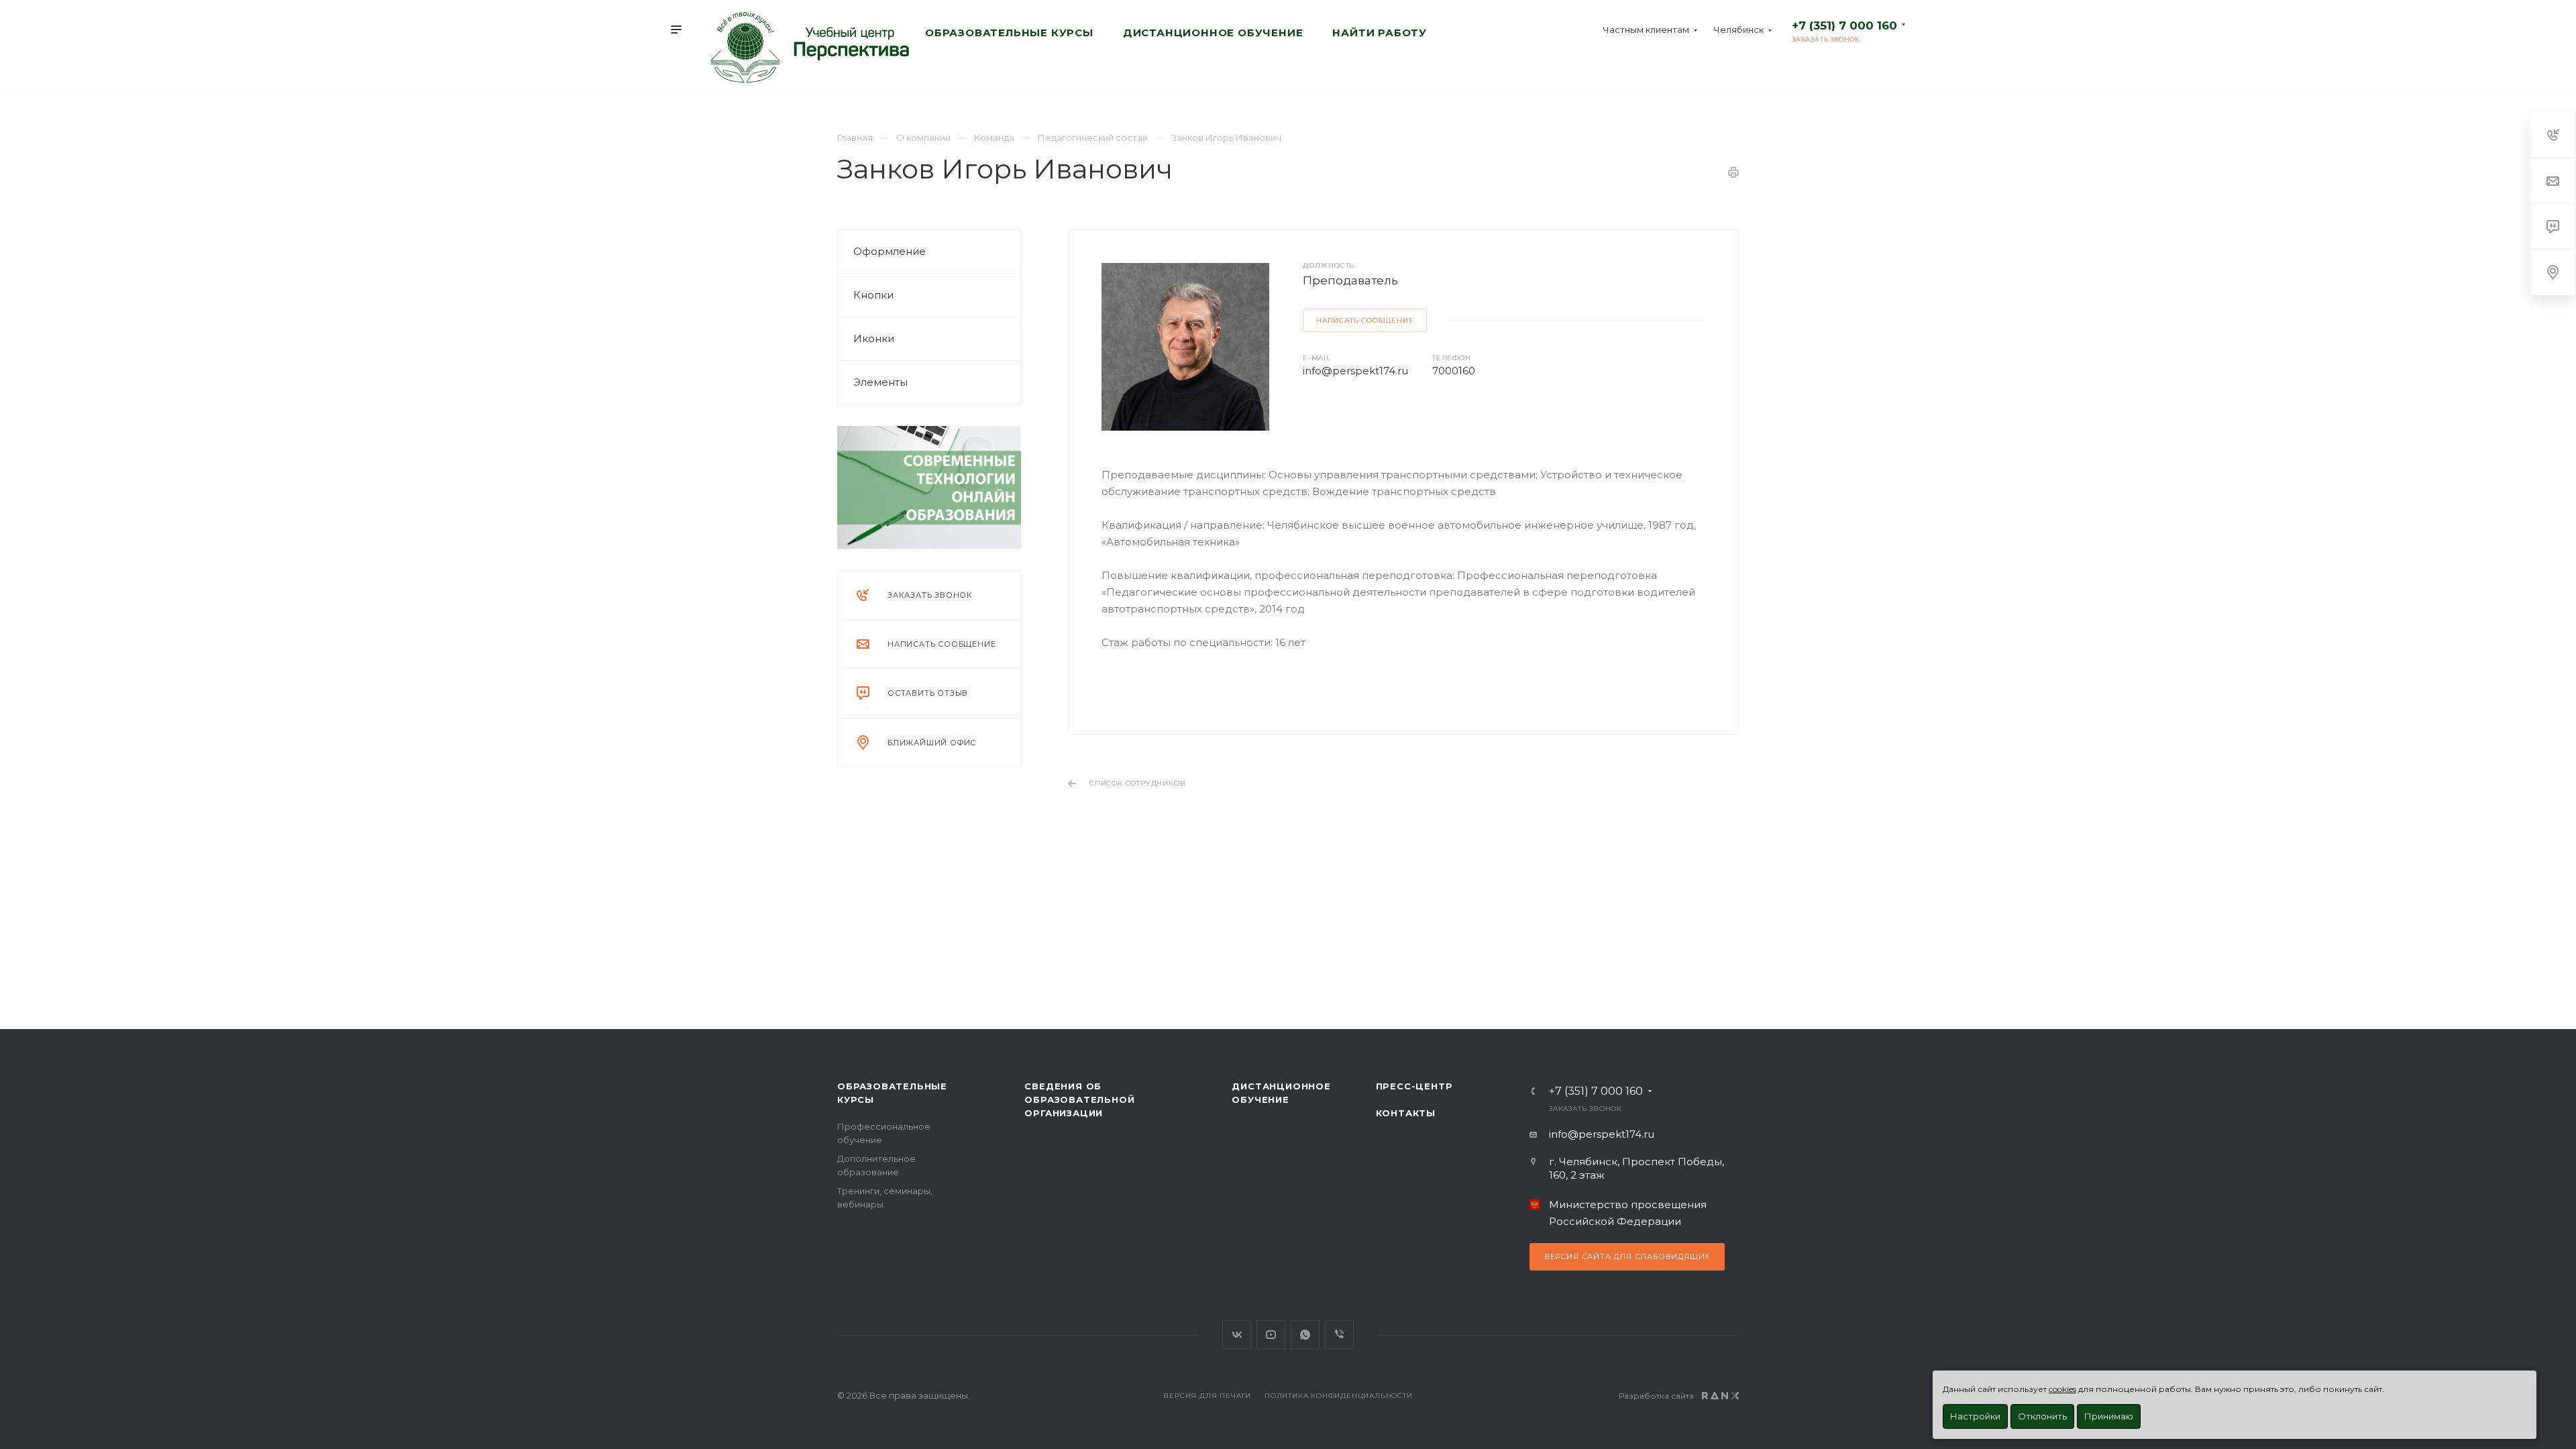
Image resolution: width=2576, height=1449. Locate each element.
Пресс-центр (1414, 1086)
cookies (2062, 1389)
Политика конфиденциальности (1339, 1396)
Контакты (1406, 1113)
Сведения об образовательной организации (1079, 1099)
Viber (1339, 1335)
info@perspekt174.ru (1355, 371)
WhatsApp (1305, 1335)
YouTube (1271, 1335)
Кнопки (873, 295)
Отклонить (2042, 1416)
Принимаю (2109, 1416)
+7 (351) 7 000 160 (1844, 25)
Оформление (890, 251)
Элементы (880, 382)
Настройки (1975, 1416)
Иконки (874, 338)
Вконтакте (1237, 1335)
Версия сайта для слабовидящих (1627, 1256)
